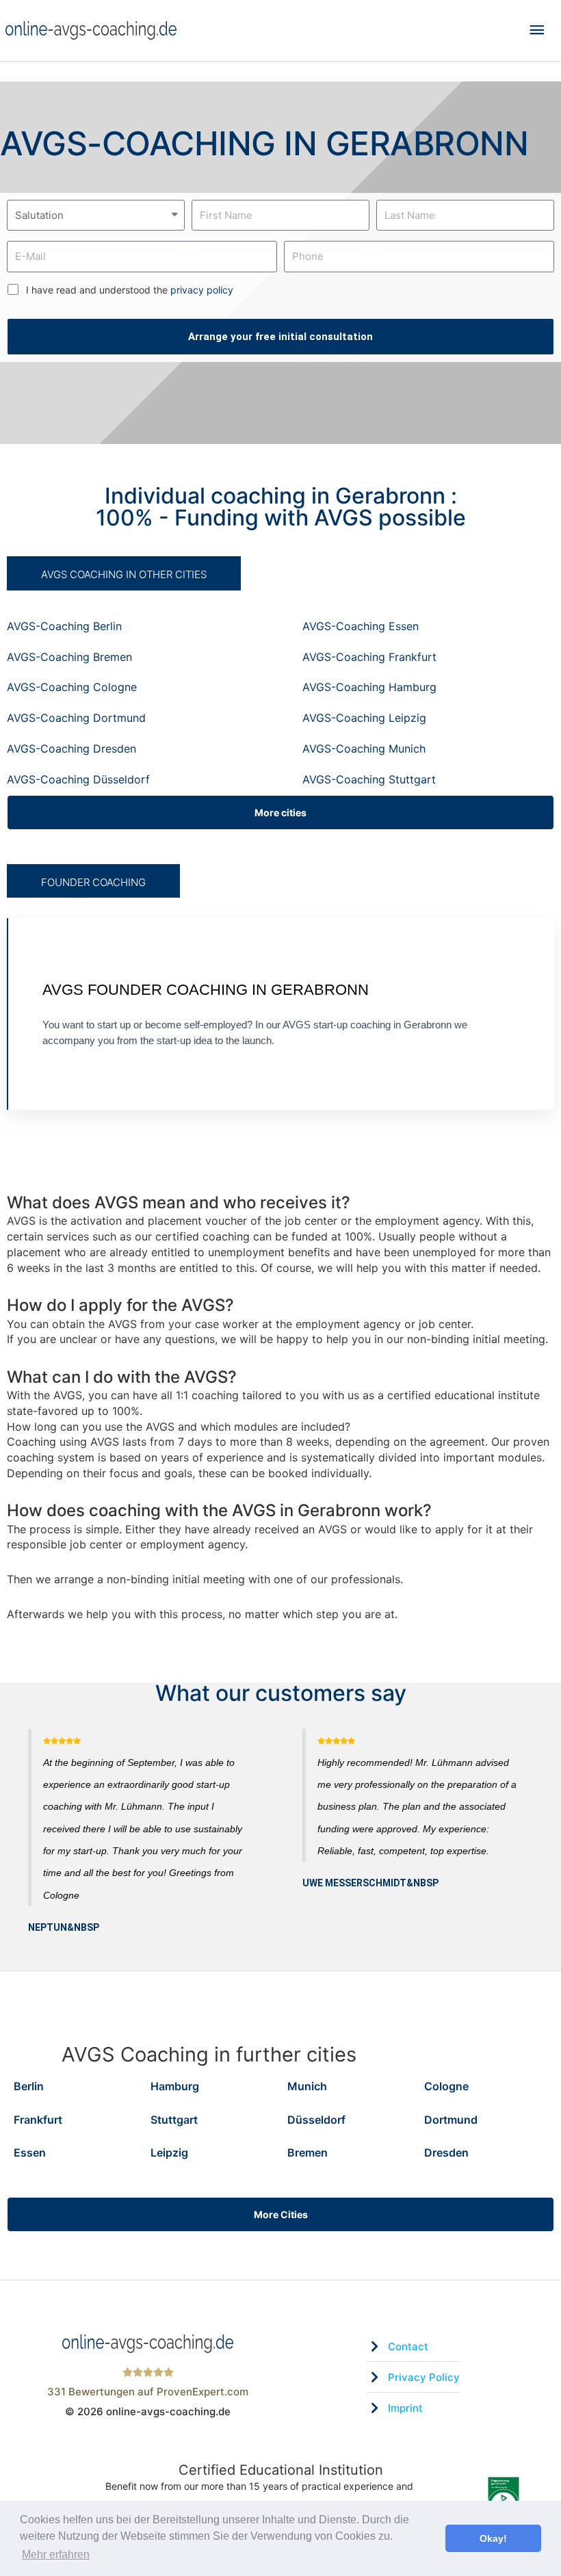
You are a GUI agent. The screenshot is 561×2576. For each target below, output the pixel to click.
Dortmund (451, 2120)
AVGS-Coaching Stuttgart (369, 779)
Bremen (308, 2152)
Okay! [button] (493, 2538)
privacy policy (202, 290)
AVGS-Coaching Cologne (72, 687)
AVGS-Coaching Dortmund (76, 718)
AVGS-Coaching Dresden (71, 749)
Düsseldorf (316, 2120)
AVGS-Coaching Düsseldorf (78, 779)
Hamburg (175, 2086)
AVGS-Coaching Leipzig (364, 718)
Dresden (446, 2152)
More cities (280, 812)
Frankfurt (38, 2120)
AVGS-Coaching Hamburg (369, 687)
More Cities (281, 2214)
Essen (30, 2152)
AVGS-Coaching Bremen (69, 657)
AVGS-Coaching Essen (361, 626)
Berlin (29, 2086)
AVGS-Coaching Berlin (64, 626)
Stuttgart (174, 2120)
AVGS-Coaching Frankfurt (369, 657)
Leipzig (169, 2152)
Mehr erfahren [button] (56, 2554)
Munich (307, 2086)
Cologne (446, 2086)
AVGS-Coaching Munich (364, 749)
